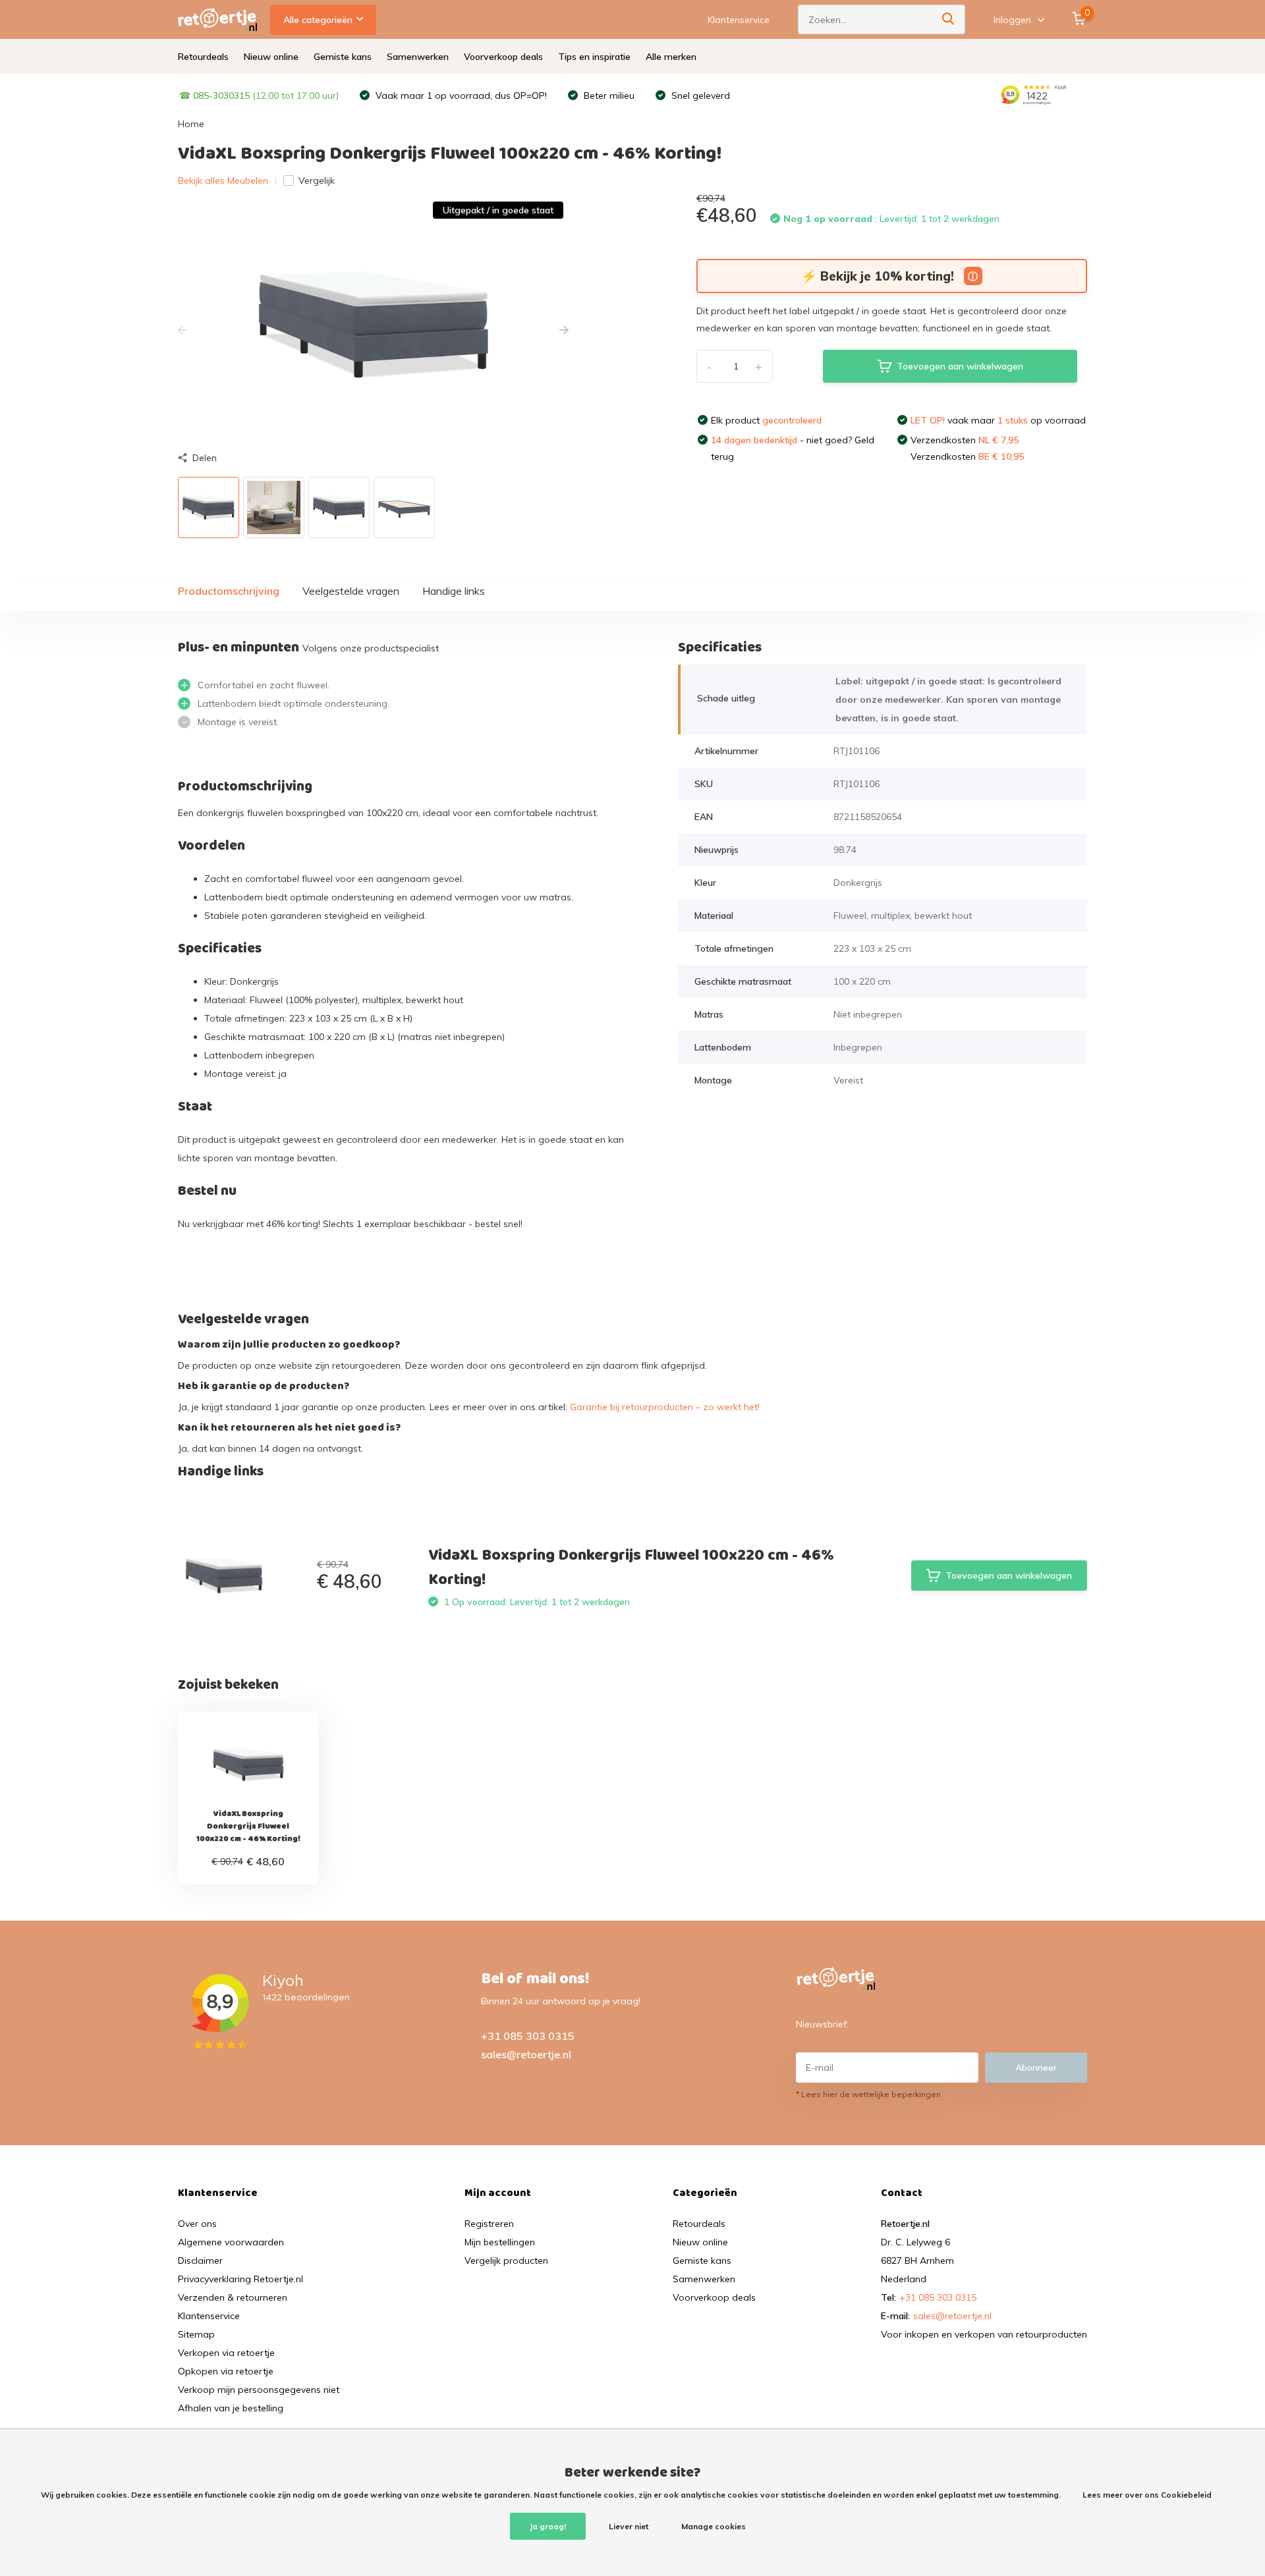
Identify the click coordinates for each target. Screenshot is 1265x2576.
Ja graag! (548, 2526)
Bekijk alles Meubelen (223, 180)
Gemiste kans (343, 57)
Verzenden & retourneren (233, 2297)
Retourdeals (203, 57)
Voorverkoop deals (503, 57)
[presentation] (183, 331)
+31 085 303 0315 (528, 2036)
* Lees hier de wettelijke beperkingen (868, 2094)
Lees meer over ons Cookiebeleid (1147, 2495)
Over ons (197, 2224)
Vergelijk (317, 180)
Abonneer (1036, 2068)
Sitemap (196, 2334)
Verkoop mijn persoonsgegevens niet (259, 2390)
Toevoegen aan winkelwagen (960, 366)
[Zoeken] (949, 19)
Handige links (454, 591)
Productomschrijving (229, 591)
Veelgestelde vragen (351, 591)
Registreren (489, 2224)
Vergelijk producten (506, 2261)
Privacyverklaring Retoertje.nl (240, 2279)
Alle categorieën (318, 20)
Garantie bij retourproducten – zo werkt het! (665, 1407)
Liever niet (629, 2526)
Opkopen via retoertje (226, 2371)
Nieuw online (271, 57)
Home (191, 124)
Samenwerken (418, 57)
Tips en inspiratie (594, 57)
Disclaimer (200, 2261)
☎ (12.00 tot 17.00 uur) (259, 96)
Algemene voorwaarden (231, 2242)
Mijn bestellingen (500, 2242)
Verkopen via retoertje (226, 2353)
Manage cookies (714, 2526)
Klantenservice (739, 20)
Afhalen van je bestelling (231, 2408)
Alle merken (671, 57)
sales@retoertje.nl (526, 2054)
